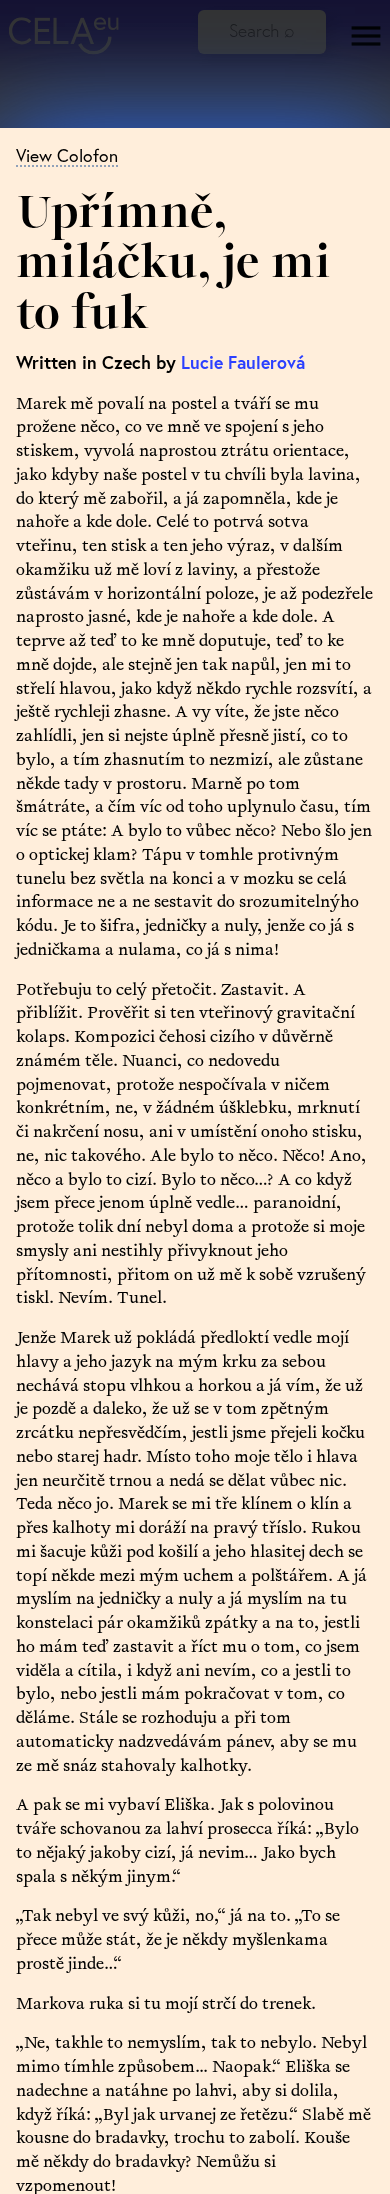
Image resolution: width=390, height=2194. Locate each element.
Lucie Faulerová (243, 362)
